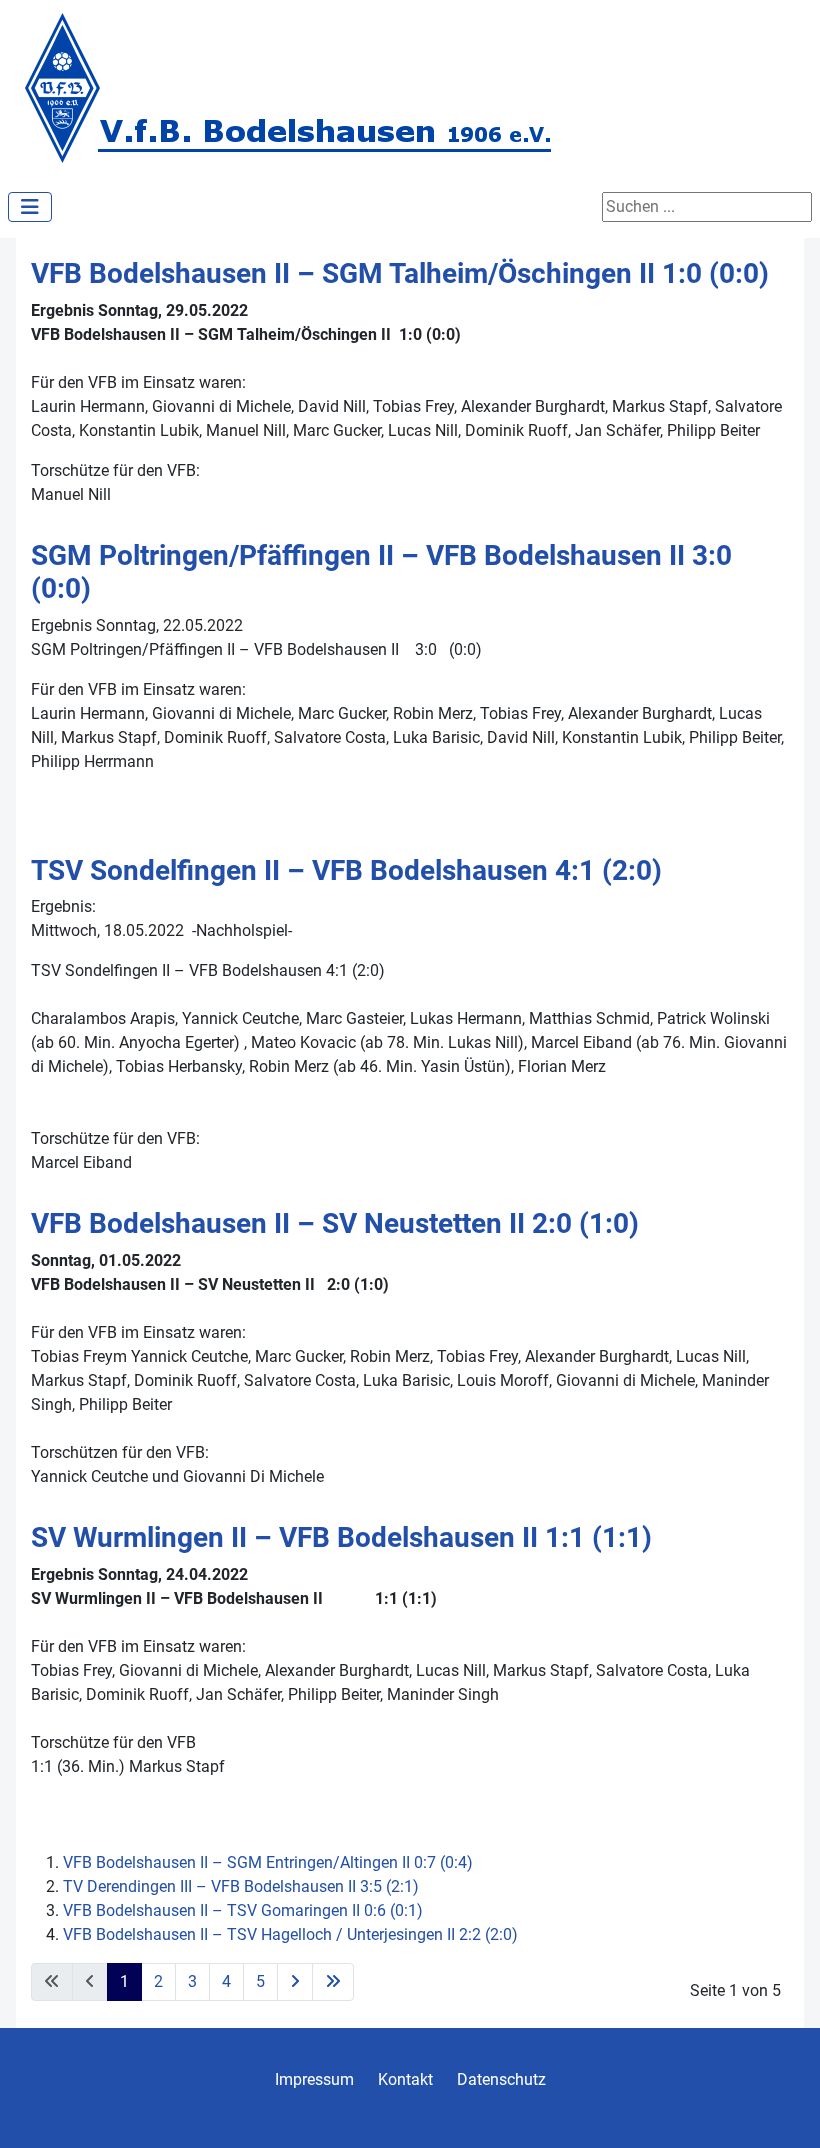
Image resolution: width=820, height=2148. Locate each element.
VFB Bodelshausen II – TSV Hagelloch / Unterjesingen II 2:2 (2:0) (290, 1934)
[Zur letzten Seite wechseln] (333, 1982)
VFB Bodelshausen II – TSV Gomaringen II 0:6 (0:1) (243, 1910)
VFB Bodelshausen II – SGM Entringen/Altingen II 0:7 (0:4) (268, 1862)
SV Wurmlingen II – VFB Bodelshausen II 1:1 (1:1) (341, 1537)
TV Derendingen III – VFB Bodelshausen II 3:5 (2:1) (241, 1886)
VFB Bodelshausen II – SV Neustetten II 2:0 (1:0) (335, 1223)
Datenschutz (501, 2079)
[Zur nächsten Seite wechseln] (295, 1982)
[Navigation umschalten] (30, 207)
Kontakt (405, 2079)
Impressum (314, 2079)
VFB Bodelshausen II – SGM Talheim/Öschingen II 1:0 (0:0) (400, 273)
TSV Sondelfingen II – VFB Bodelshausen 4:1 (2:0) (346, 870)
